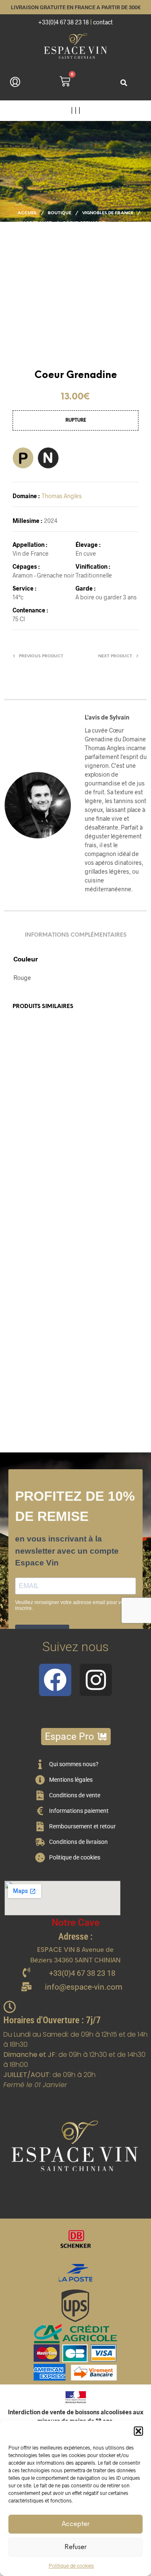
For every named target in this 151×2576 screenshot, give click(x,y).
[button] (138, 2431)
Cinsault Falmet (98, 1366)
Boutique (60, 213)
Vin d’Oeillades (32, 1154)
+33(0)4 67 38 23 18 (64, 22)
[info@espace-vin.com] (26, 1987)
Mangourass (94, 1153)
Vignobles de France (108, 213)
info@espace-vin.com (84, 1987)
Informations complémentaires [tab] (76, 935)
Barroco (24, 1366)
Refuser (75, 2547)
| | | (76, 110)
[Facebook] (55, 1680)
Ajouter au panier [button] (41, 1199)
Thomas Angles (62, 496)
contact (103, 22)
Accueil (27, 213)
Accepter (75, 2524)
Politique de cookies (71, 2565)
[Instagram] (96, 1680)
